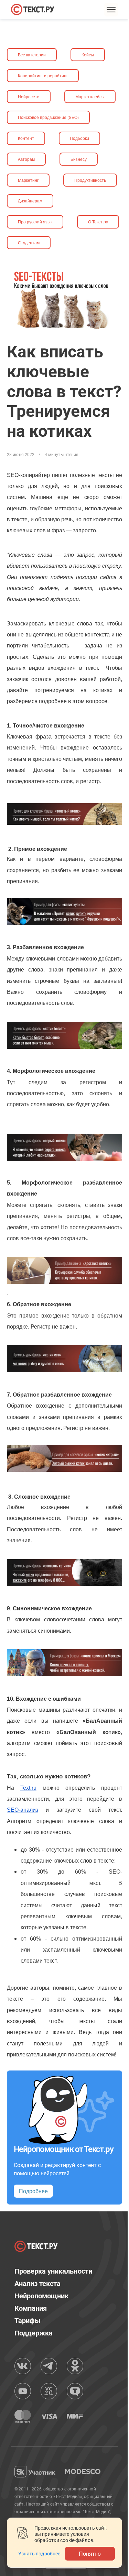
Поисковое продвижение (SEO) (48, 117)
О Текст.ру (98, 221)
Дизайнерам (30, 201)
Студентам (29, 242)
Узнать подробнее (39, 2554)
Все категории (32, 54)
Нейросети (29, 96)
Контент (26, 138)
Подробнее (33, 2191)
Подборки (79, 138)
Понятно (90, 2553)
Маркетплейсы (90, 96)
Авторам (26, 159)
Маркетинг (28, 180)
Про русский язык (35, 221)
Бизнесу (79, 159)
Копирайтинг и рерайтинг (43, 75)
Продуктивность (90, 180)
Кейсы (88, 54)
